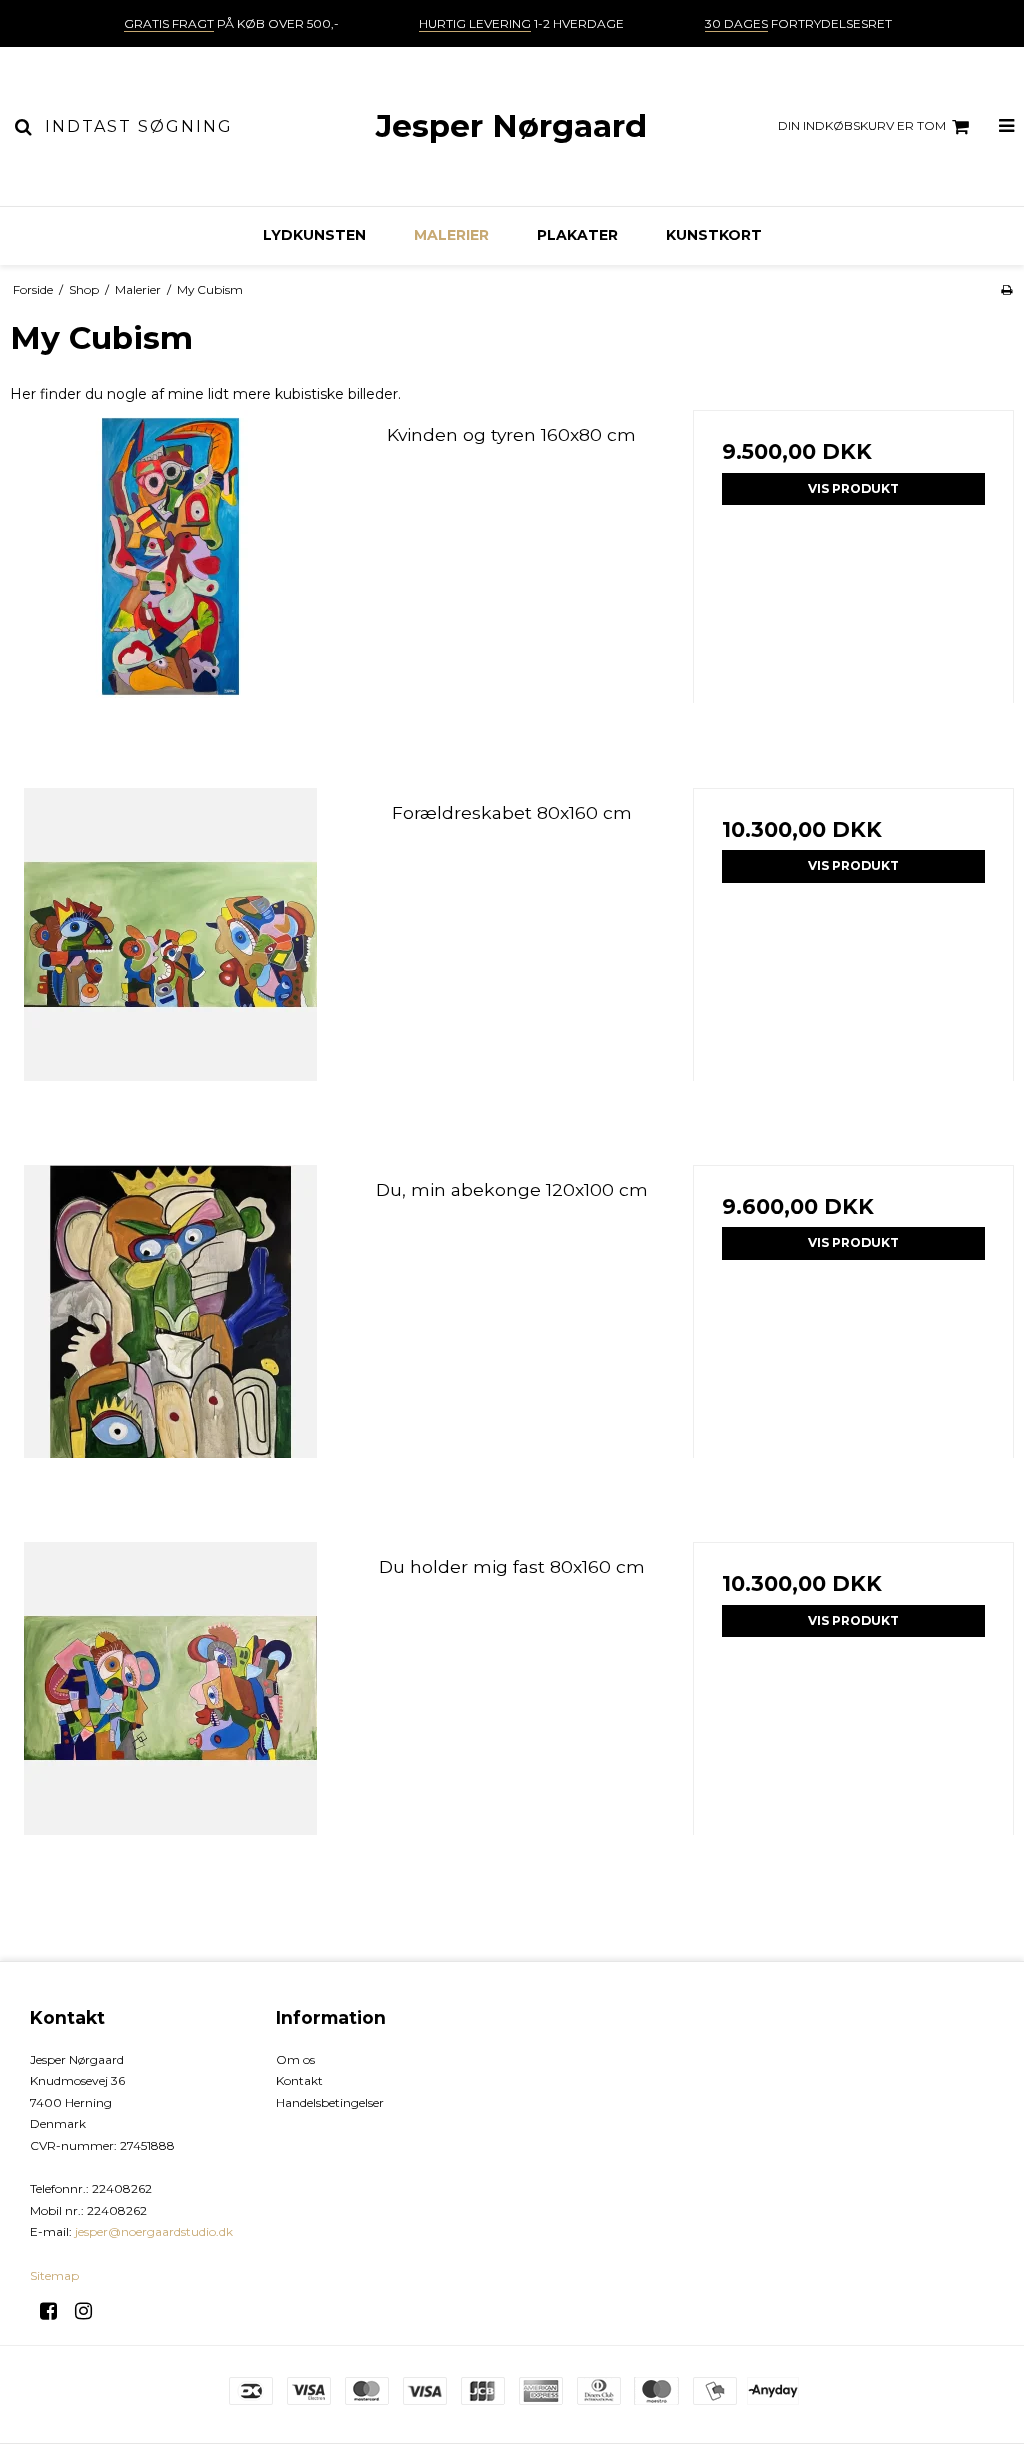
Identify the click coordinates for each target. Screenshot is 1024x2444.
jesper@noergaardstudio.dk (154, 2231)
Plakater (577, 235)
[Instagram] (90, 2311)
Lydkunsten (314, 235)
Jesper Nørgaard (511, 126)
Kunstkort (714, 235)
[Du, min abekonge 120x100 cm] (170, 1325)
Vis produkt (853, 488)
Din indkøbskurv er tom (862, 125)
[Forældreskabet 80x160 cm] (170, 948)
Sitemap (54, 2275)
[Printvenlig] (1006, 289)
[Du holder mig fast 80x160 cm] (170, 1702)
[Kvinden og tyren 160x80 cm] (170, 570)
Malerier (451, 235)
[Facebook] (55, 2311)
